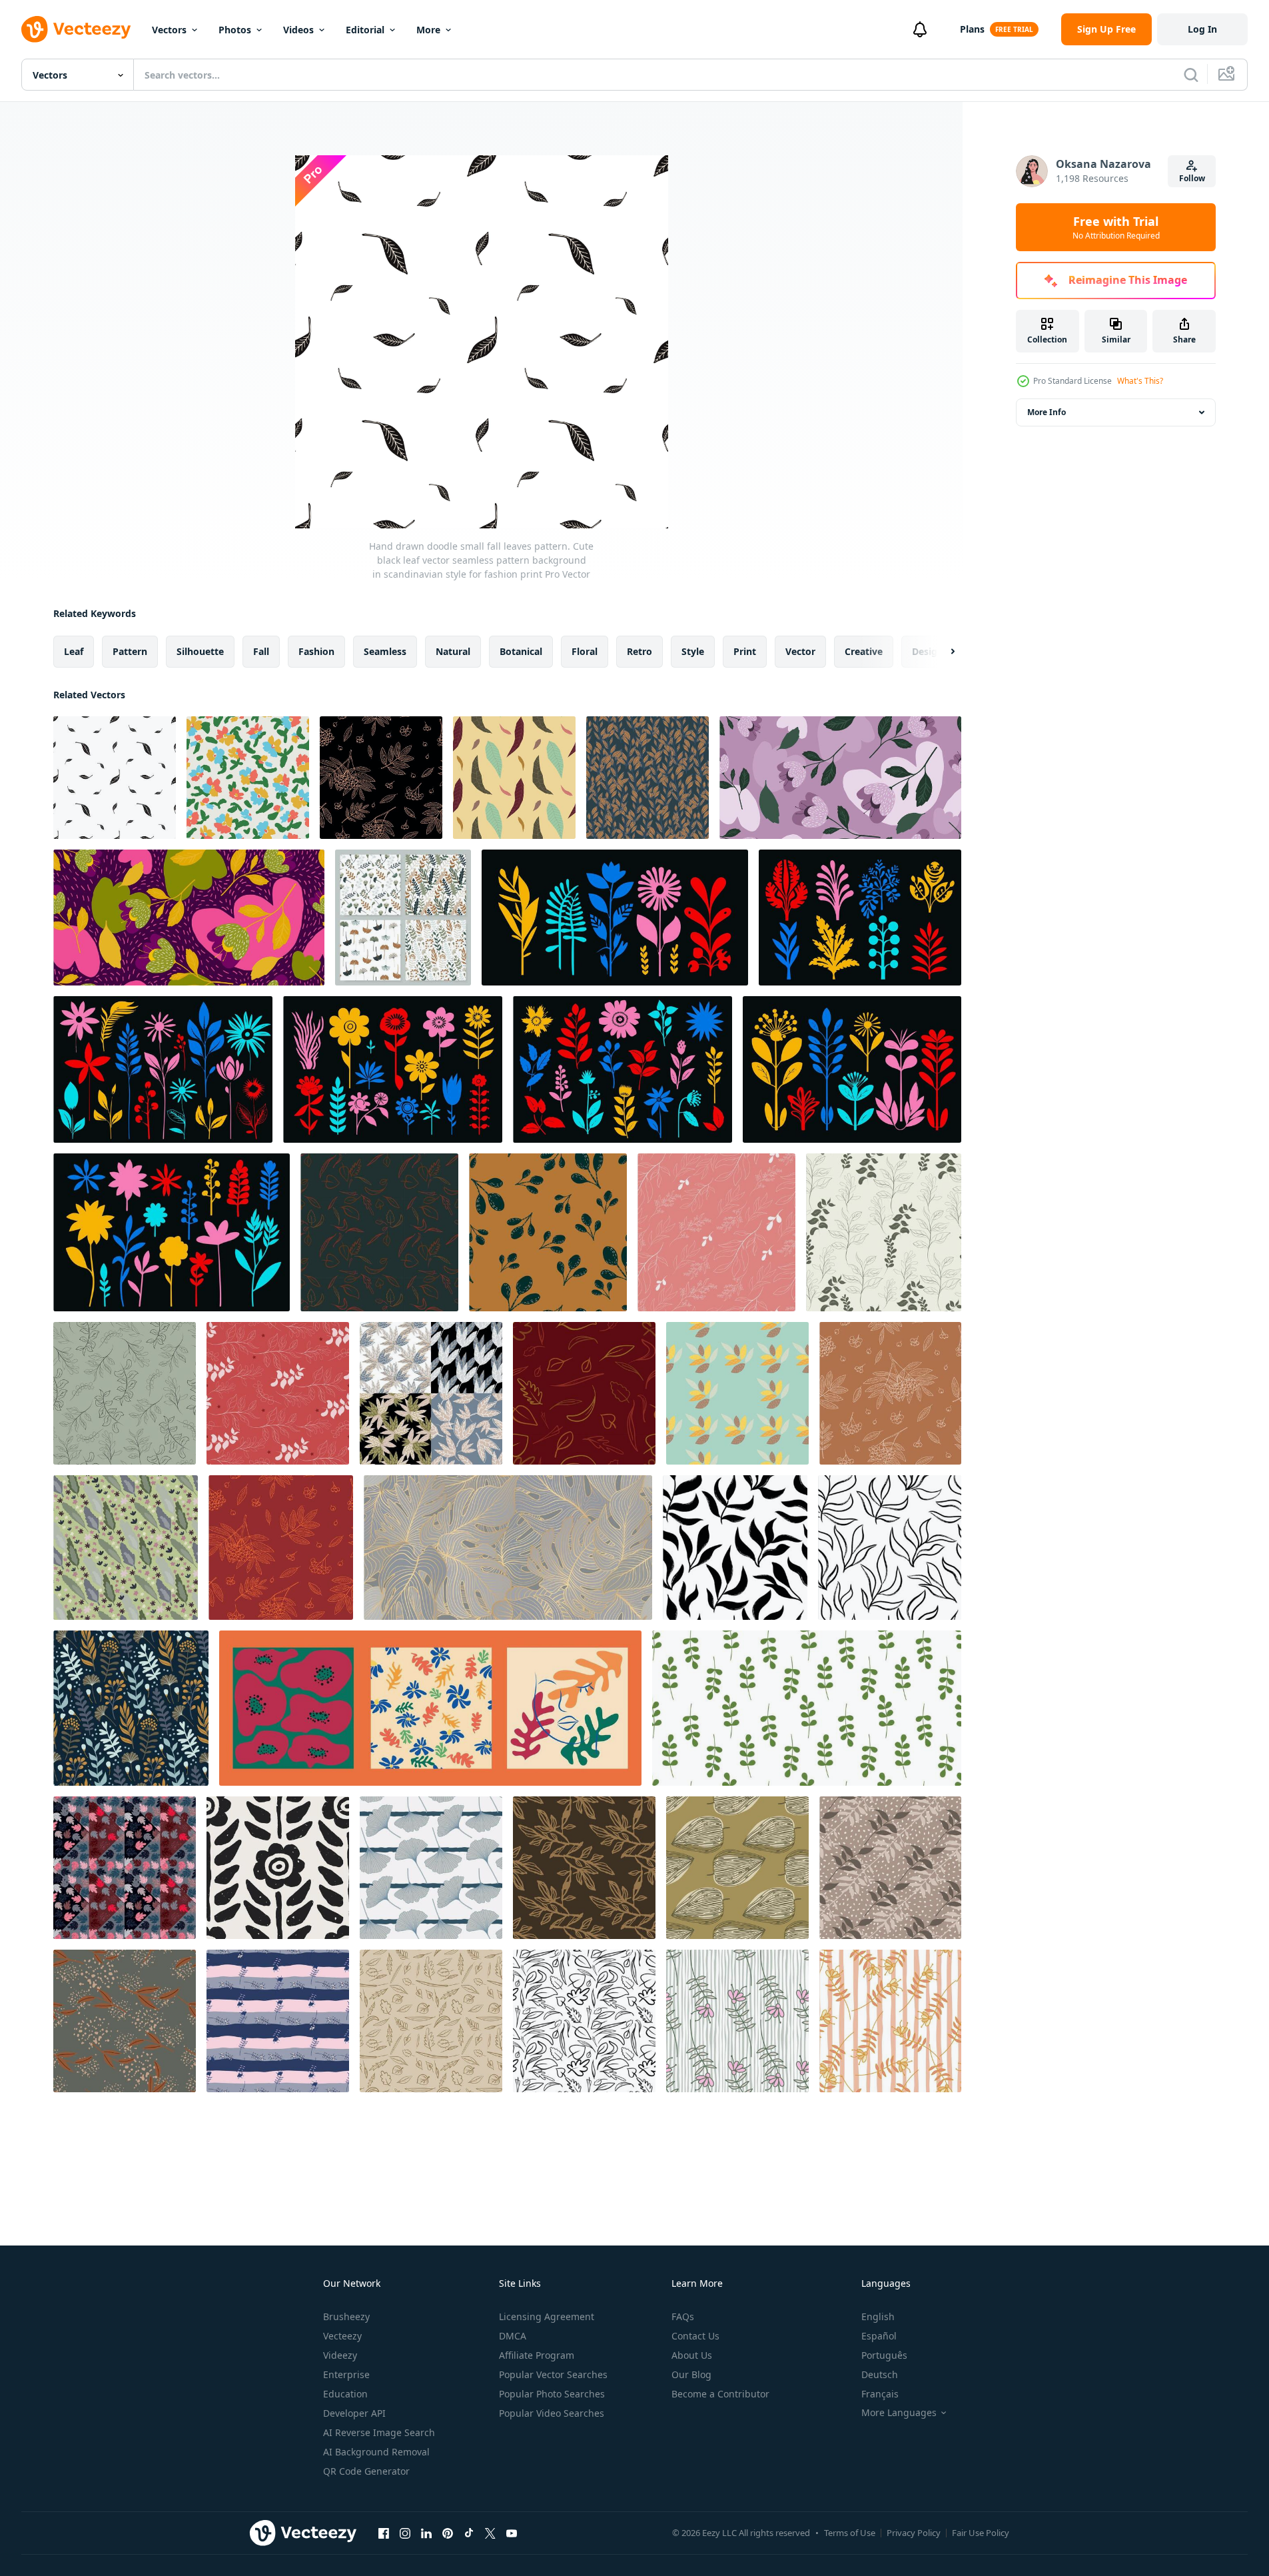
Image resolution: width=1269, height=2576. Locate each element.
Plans (972, 29)
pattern (130, 651)
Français (880, 2394)
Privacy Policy (914, 2533)
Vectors (169, 30)
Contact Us (695, 2336)
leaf (74, 651)
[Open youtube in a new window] (512, 2533)
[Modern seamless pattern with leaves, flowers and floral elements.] (403, 918)
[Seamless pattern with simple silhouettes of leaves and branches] (735, 1548)
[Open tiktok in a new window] (469, 2533)
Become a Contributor (720, 2394)
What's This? (1140, 381)
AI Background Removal (376, 2452)
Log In (1202, 29)
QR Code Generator (366, 2471)
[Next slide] (941, 652)
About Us (692, 2355)
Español (879, 2336)
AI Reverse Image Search (379, 2432)
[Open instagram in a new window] (405, 2533)
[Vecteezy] (76, 29)
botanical (521, 651)
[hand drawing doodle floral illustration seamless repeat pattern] (248, 778)
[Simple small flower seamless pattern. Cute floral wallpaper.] (278, 2021)
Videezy (340, 2355)
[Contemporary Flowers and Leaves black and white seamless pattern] (278, 1868)
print (745, 651)
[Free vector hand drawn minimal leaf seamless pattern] (716, 1232)
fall (261, 651)
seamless (385, 651)
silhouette (200, 651)
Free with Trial (1116, 227)
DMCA (513, 2336)
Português (884, 2355)
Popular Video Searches (552, 2413)
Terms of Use (850, 2533)
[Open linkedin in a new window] (426, 2533)
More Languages (899, 2413)
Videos (298, 30)
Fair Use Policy (981, 2533)
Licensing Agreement (547, 2316)
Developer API (354, 2413)
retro (639, 651)
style (693, 651)
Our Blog (691, 2374)
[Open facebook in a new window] (384, 2533)
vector (800, 651)
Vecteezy (342, 2336)
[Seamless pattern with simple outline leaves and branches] (890, 1548)
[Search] (1191, 75)
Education (345, 2394)
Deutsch (880, 2374)
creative (864, 651)
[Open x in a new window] (490, 2533)
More (428, 30)
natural (453, 651)
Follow (1192, 178)
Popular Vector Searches (553, 2374)
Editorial (365, 30)
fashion (316, 651)
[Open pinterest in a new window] (448, 2533)
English (878, 2316)
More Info (1047, 412)
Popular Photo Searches (552, 2394)
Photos (235, 30)
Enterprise (346, 2374)
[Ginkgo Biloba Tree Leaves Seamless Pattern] (431, 1868)
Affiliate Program (537, 2355)
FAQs (683, 2316)
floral (585, 651)
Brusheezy (346, 2316)
